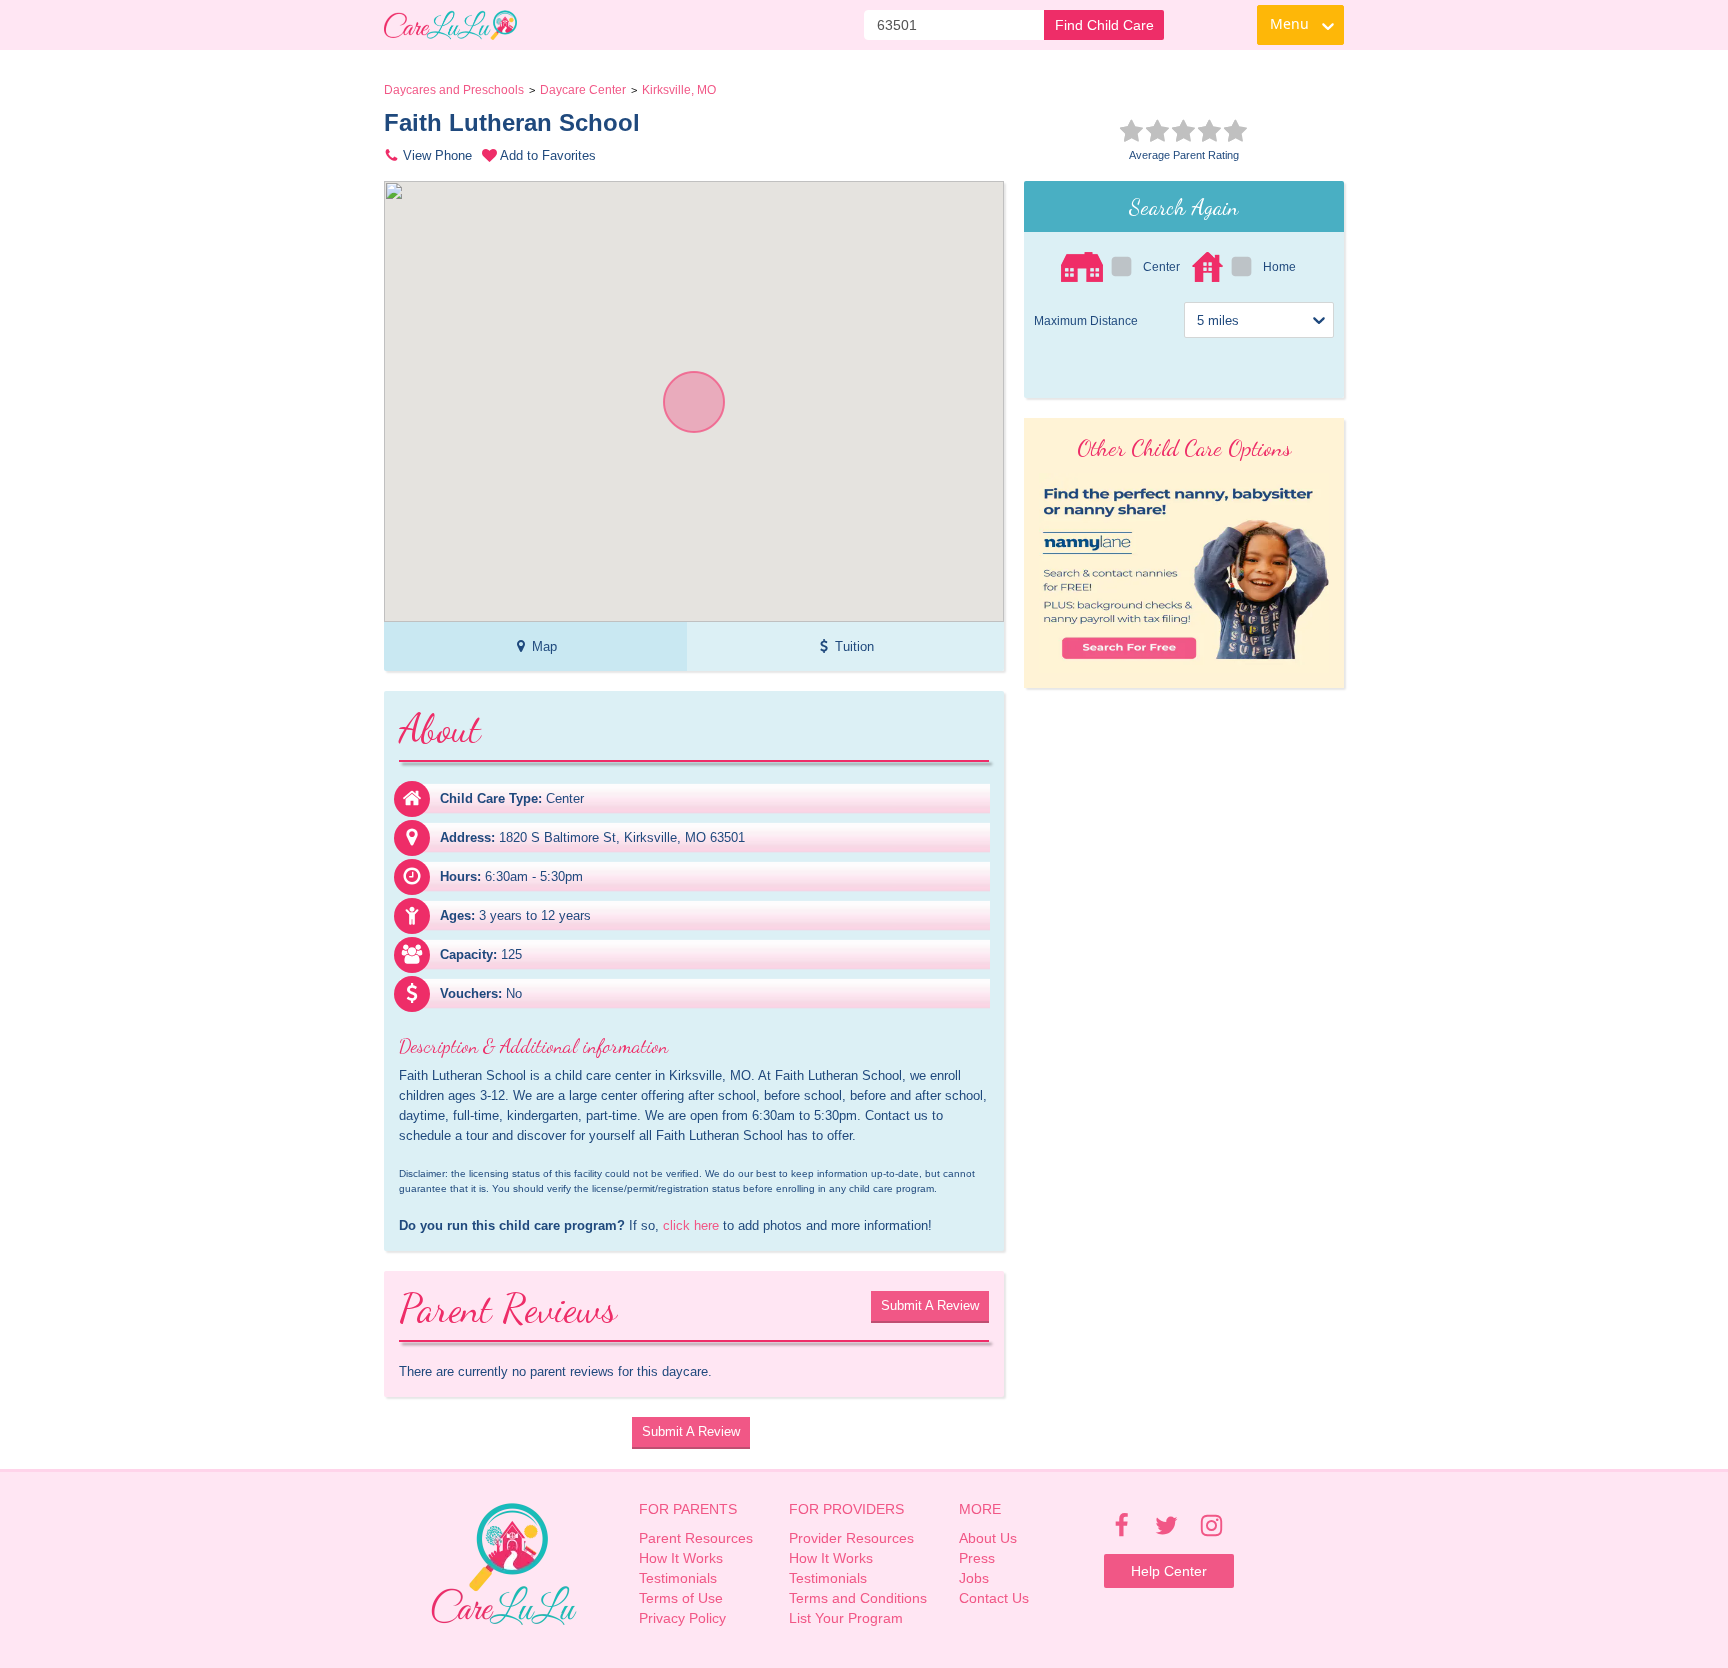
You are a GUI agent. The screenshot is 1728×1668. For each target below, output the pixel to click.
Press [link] (977, 1558)
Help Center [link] (1169, 1571)
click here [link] (691, 1225)
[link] (450, 25)
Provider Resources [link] (851, 1538)
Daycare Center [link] (583, 90)
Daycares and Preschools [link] (454, 90)
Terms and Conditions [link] (858, 1598)
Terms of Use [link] (681, 1598)
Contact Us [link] (994, 1598)
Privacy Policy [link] (682, 1618)
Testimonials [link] (678, 1578)
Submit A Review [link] (930, 1305)
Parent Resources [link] (696, 1538)
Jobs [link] (974, 1578)
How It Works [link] (681, 1558)
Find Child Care (1104, 25)
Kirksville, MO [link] (679, 90)
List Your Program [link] (846, 1618)
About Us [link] (988, 1538)
